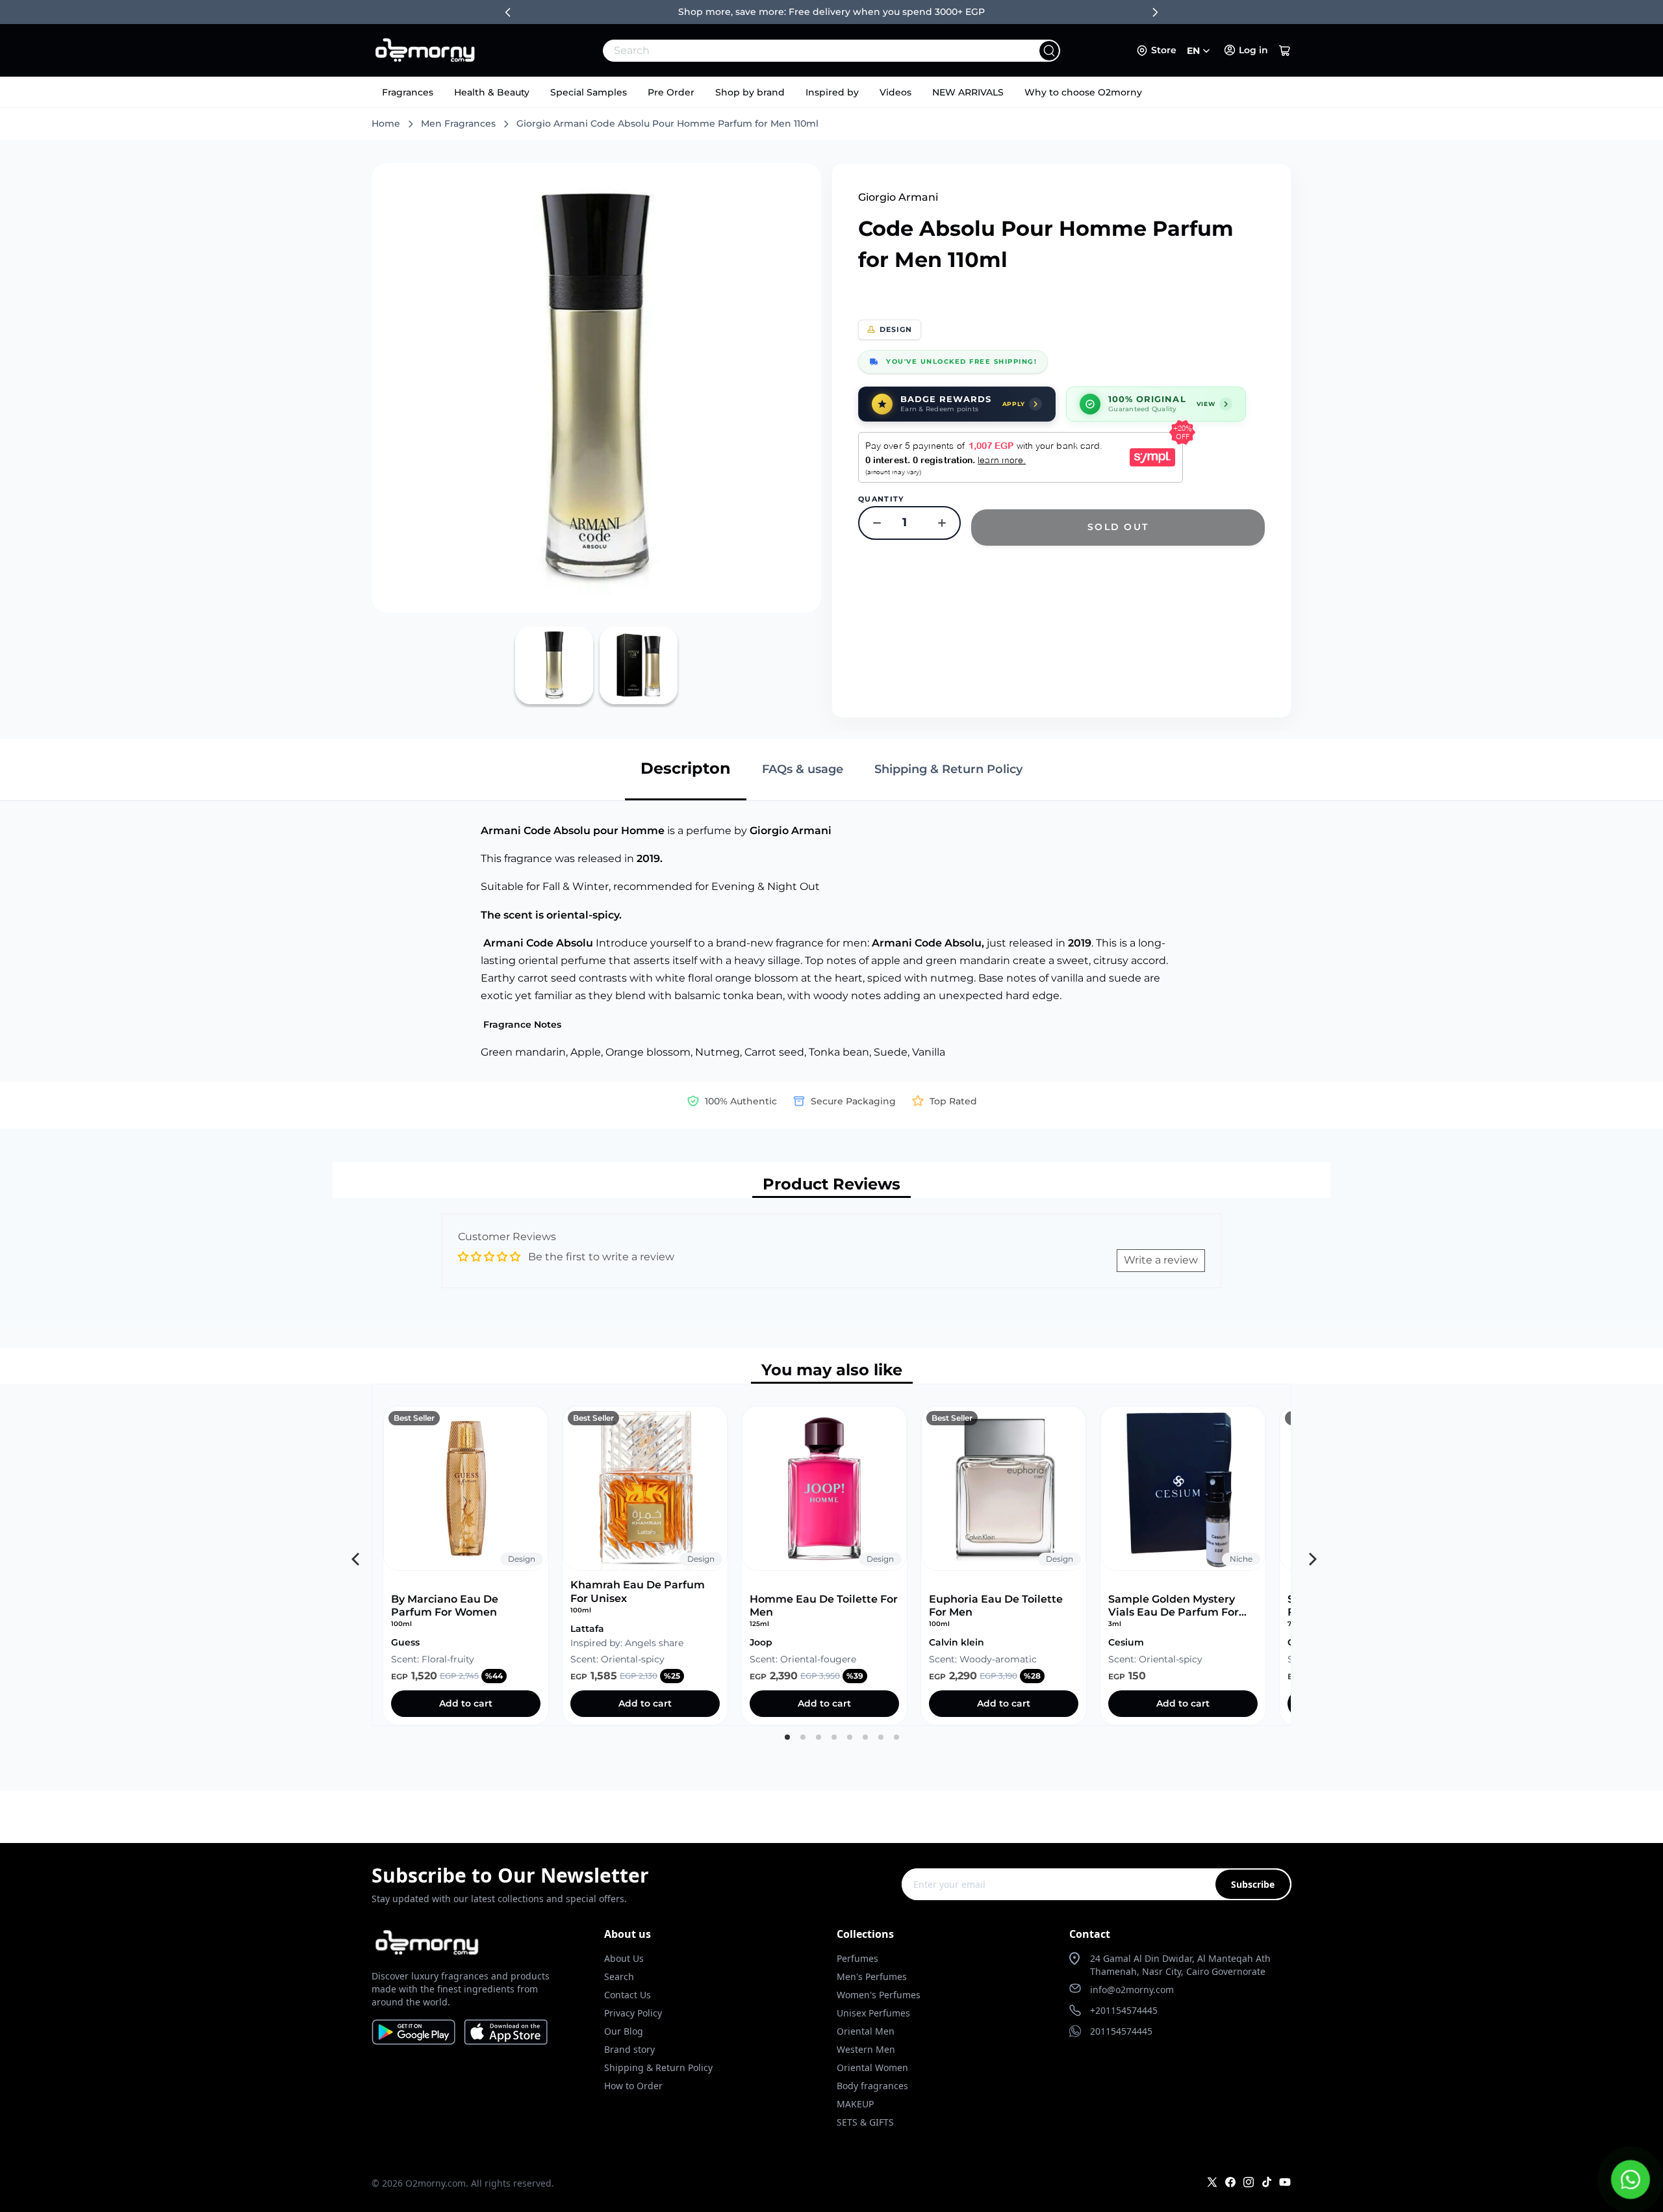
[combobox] (803, 51)
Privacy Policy (633, 2013)
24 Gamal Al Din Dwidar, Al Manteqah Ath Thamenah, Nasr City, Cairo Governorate (1180, 1965)
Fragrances (408, 92)
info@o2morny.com (1132, 1990)
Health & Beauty (492, 92)
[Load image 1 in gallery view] (554, 665)
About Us (624, 1958)
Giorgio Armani (898, 197)
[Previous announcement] (508, 12)
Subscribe (1253, 1884)
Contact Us (628, 1995)
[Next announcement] (1155, 12)
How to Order (633, 2086)
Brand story (629, 2049)
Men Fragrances (458, 123)
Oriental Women (872, 2067)
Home (386, 123)
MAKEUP (855, 2104)
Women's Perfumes (879, 1995)
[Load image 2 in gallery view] (639, 665)
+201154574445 (1124, 2010)
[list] (831, 1555)
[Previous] (354, 1555)
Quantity (881, 499)
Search (619, 1977)
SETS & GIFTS (865, 2122)
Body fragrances (872, 2086)
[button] (1285, 51)
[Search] (1049, 51)
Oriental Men (866, 2031)
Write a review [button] (1161, 1260)
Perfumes (857, 1958)
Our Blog (624, 2031)
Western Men (866, 2049)
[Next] (1309, 1555)
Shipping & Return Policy (658, 2067)
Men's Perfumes (872, 1977)
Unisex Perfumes (873, 2013)
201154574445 (1121, 2031)
